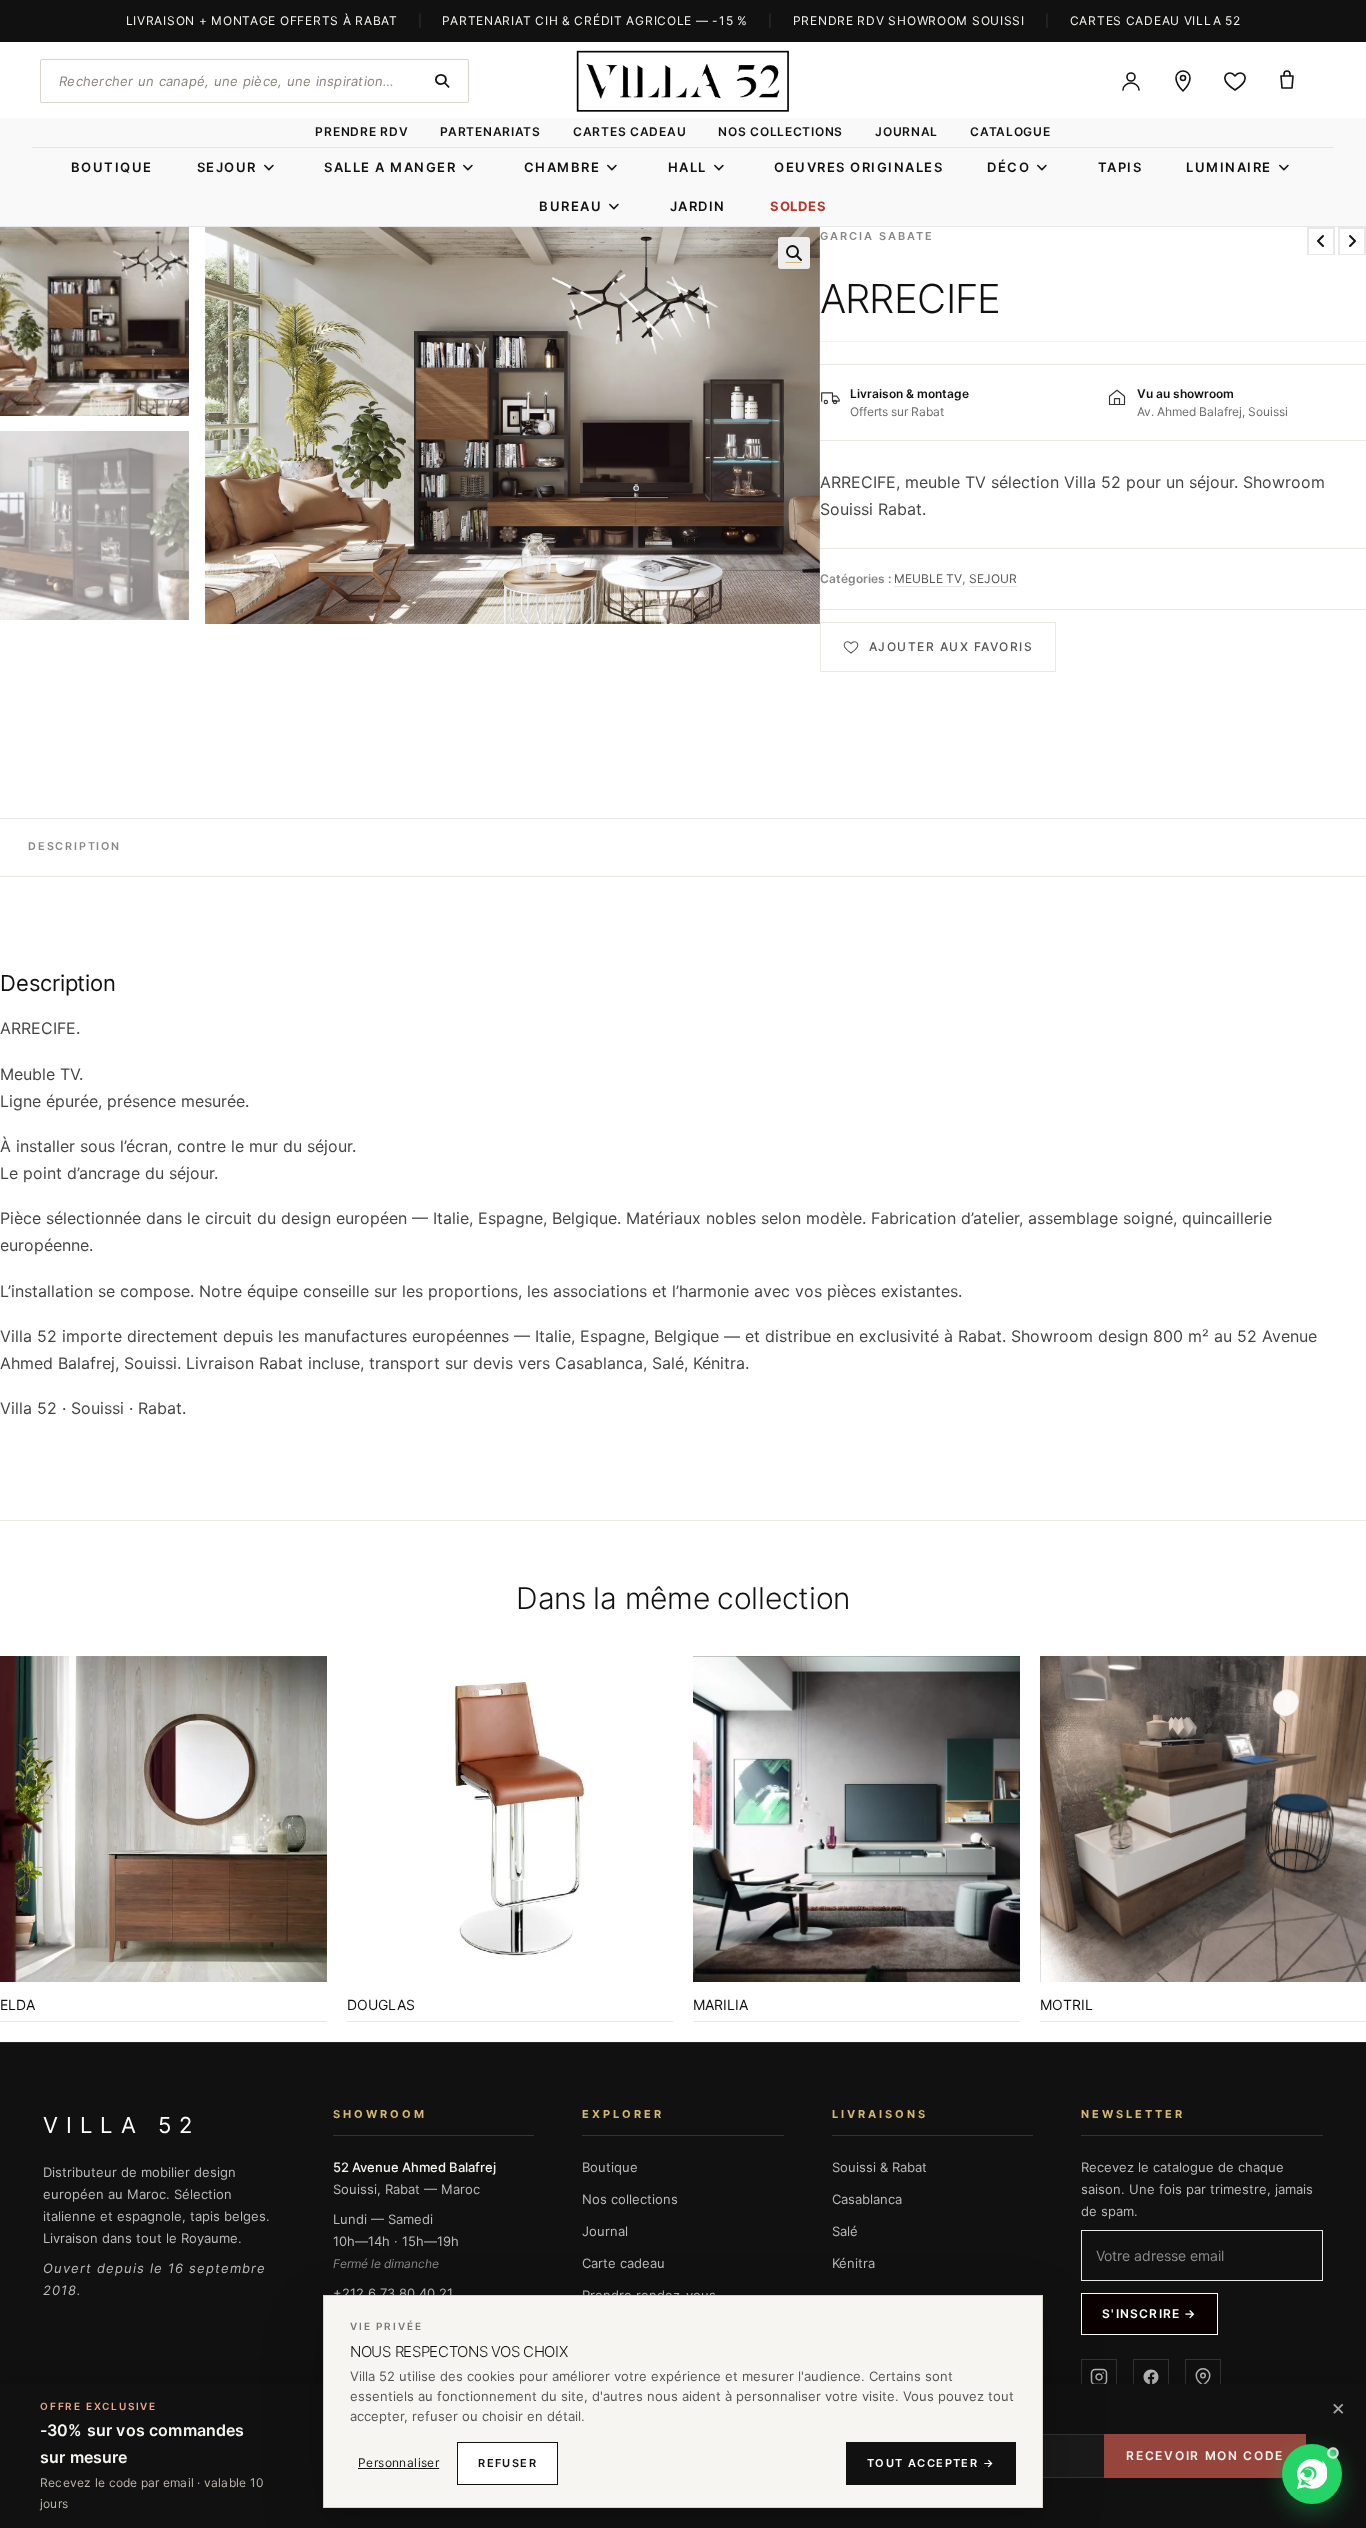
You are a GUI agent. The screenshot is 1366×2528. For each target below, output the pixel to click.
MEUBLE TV (928, 578)
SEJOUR (993, 578)
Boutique (610, 2167)
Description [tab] (74, 846)
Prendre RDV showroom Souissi (909, 20)
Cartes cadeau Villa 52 (1155, 20)
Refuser (507, 2463)
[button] (794, 253)
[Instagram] (1099, 2377)
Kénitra (853, 2263)
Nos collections (780, 131)
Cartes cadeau (629, 131)
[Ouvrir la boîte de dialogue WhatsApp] (1312, 2474)
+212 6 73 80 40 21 (393, 2293)
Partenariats (490, 131)
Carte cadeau (623, 2263)
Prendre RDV (361, 131)
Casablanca (867, 2199)
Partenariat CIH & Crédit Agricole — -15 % (595, 20)
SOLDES (798, 206)
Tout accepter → (931, 2463)
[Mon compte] (1131, 81)
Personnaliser (398, 2462)
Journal (906, 131)
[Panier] (1287, 81)
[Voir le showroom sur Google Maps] (1183, 81)
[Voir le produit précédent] (1321, 241)
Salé (845, 2231)
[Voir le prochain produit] (1352, 241)
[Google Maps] (1203, 2377)
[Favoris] (1235, 81)
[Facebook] (1151, 2377)
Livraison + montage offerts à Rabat (262, 20)
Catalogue (1010, 131)
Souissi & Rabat (879, 2167)
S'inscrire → (1149, 2313)
